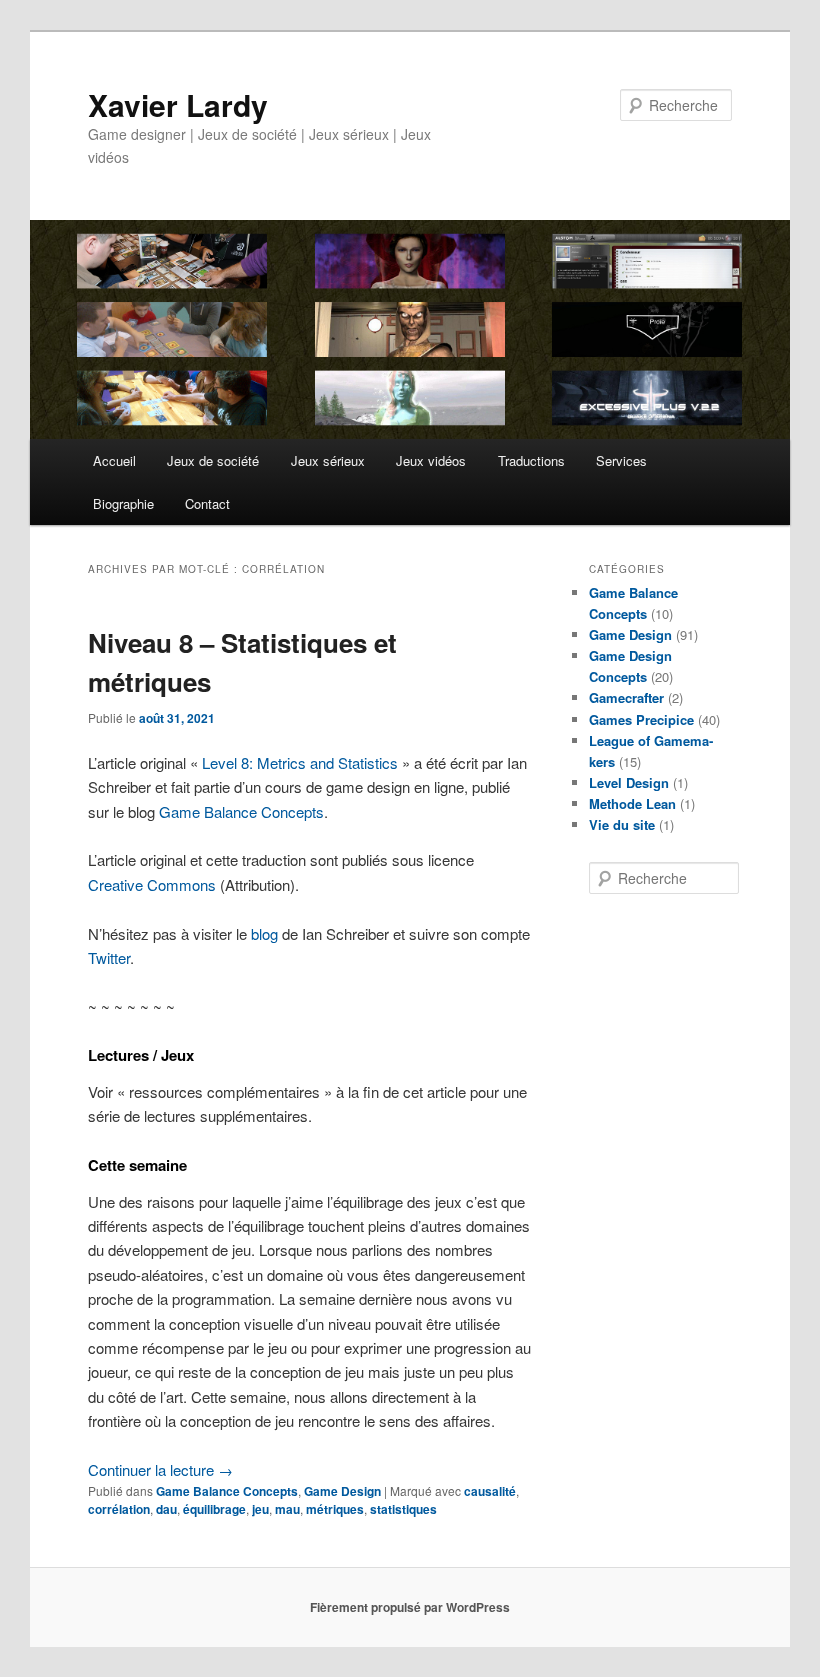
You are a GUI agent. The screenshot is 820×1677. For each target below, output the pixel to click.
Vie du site (622, 824)
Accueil (114, 460)
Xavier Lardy (178, 104)
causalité (490, 1491)
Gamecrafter (626, 697)
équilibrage (214, 1509)
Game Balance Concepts (241, 811)
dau (166, 1509)
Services (621, 460)
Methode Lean (632, 803)
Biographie (123, 503)
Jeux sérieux (328, 460)
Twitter (109, 957)
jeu (260, 1509)
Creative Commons (152, 884)
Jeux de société (213, 460)
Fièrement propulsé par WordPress (410, 1607)
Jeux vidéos (431, 460)
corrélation (119, 1509)
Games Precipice (641, 719)
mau (287, 1509)
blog (264, 933)
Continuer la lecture (160, 1469)
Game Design (342, 1491)
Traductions (531, 460)
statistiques (403, 1509)
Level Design (629, 782)
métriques (335, 1509)
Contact (207, 503)
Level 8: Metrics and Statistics (300, 762)
